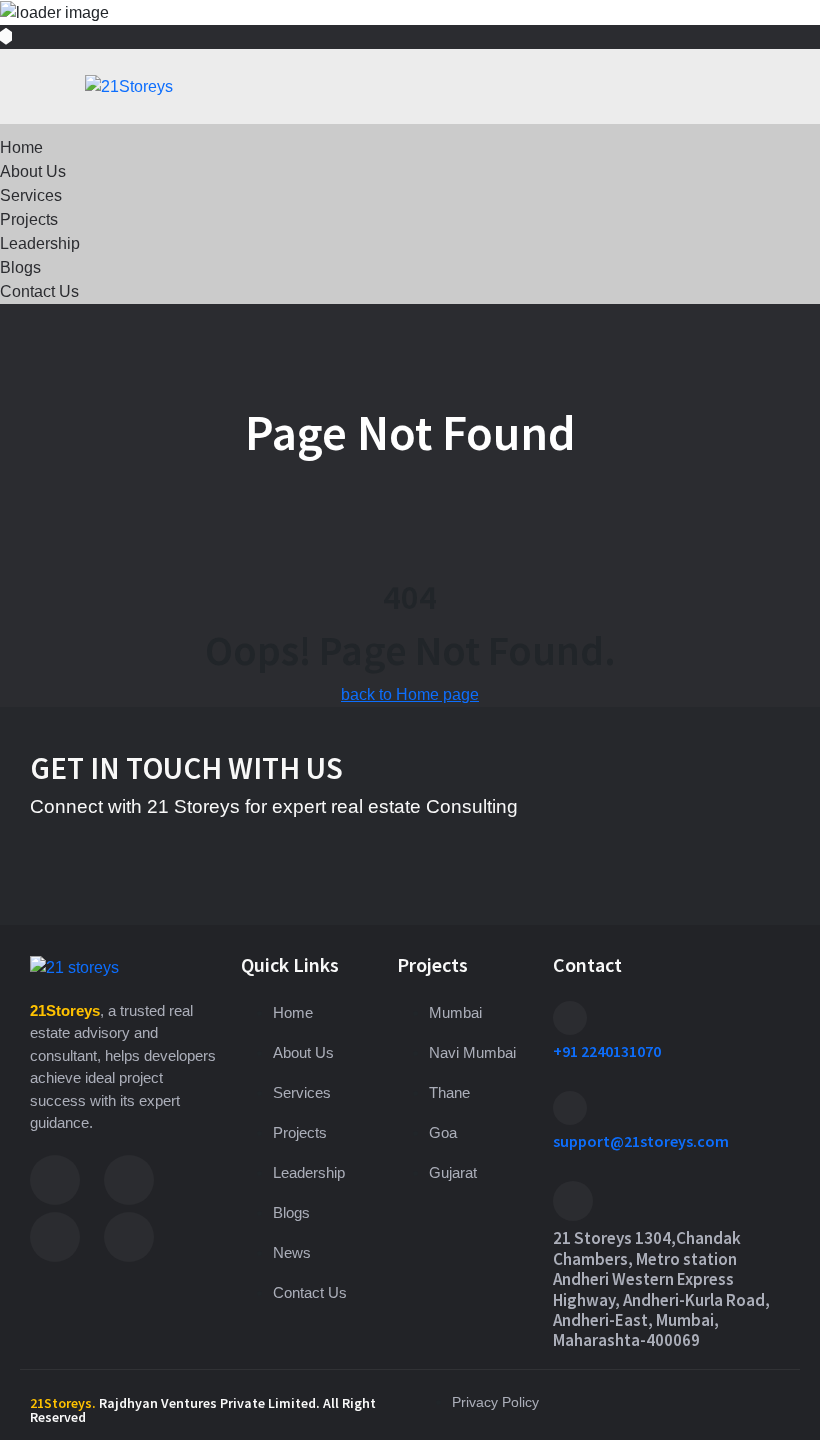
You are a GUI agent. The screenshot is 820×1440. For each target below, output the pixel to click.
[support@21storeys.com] (570, 1108)
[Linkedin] (55, 1237)
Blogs (20, 267)
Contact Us (39, 291)
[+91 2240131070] (570, 1018)
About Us (33, 171)
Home (21, 147)
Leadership (40, 243)
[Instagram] (129, 1180)
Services (31, 195)
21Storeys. (63, 1403)
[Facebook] (55, 1180)
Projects (29, 219)
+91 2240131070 (607, 1051)
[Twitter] (129, 1237)
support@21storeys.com (641, 1141)
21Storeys (65, 1010)
